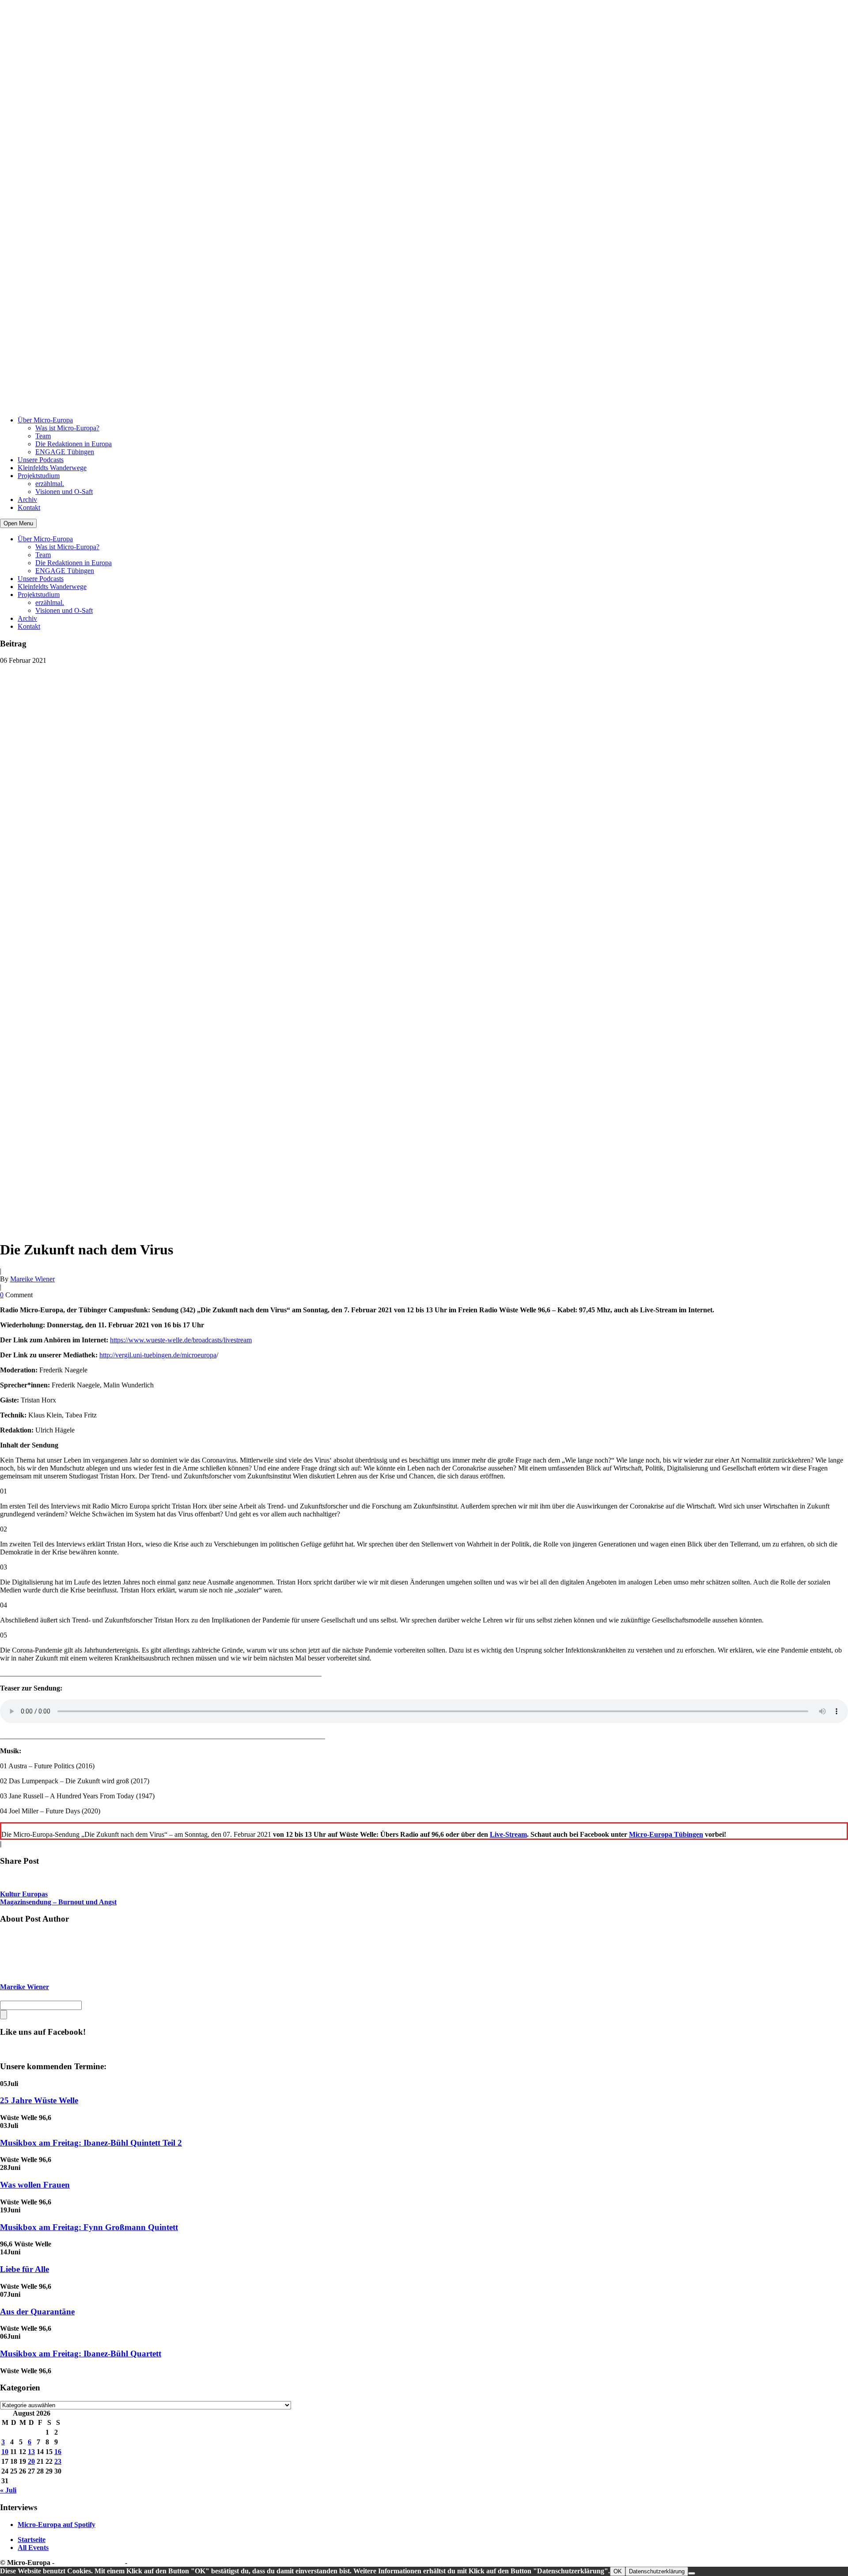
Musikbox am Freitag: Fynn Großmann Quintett (89, 2227)
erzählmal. (50, 484)
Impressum (146, 2563)
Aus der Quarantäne (37, 2312)
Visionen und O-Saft (64, 492)
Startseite (32, 2540)
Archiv (27, 500)
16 (58, 2452)
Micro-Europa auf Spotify (57, 2525)
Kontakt (29, 507)
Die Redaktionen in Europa (74, 444)
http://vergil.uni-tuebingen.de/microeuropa (158, 1355)
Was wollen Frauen (35, 2185)
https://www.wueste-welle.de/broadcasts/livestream (181, 1340)
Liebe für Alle (25, 2269)
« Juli (8, 2490)
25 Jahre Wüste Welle (39, 2100)
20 (31, 2461)
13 (31, 2452)
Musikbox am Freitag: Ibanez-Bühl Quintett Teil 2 (91, 2143)
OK (618, 2571)
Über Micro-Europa (45, 420)
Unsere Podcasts (41, 460)
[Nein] (692, 2573)
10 (5, 2452)
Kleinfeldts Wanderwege (52, 468)
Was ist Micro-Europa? (67, 428)
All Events (33, 2548)
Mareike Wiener (32, 1279)
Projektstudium (39, 476)
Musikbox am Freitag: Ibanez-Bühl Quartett (81, 2354)
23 (58, 2461)
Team (43, 436)
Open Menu (18, 523)
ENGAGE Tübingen (65, 452)
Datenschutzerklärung (90, 2563)
